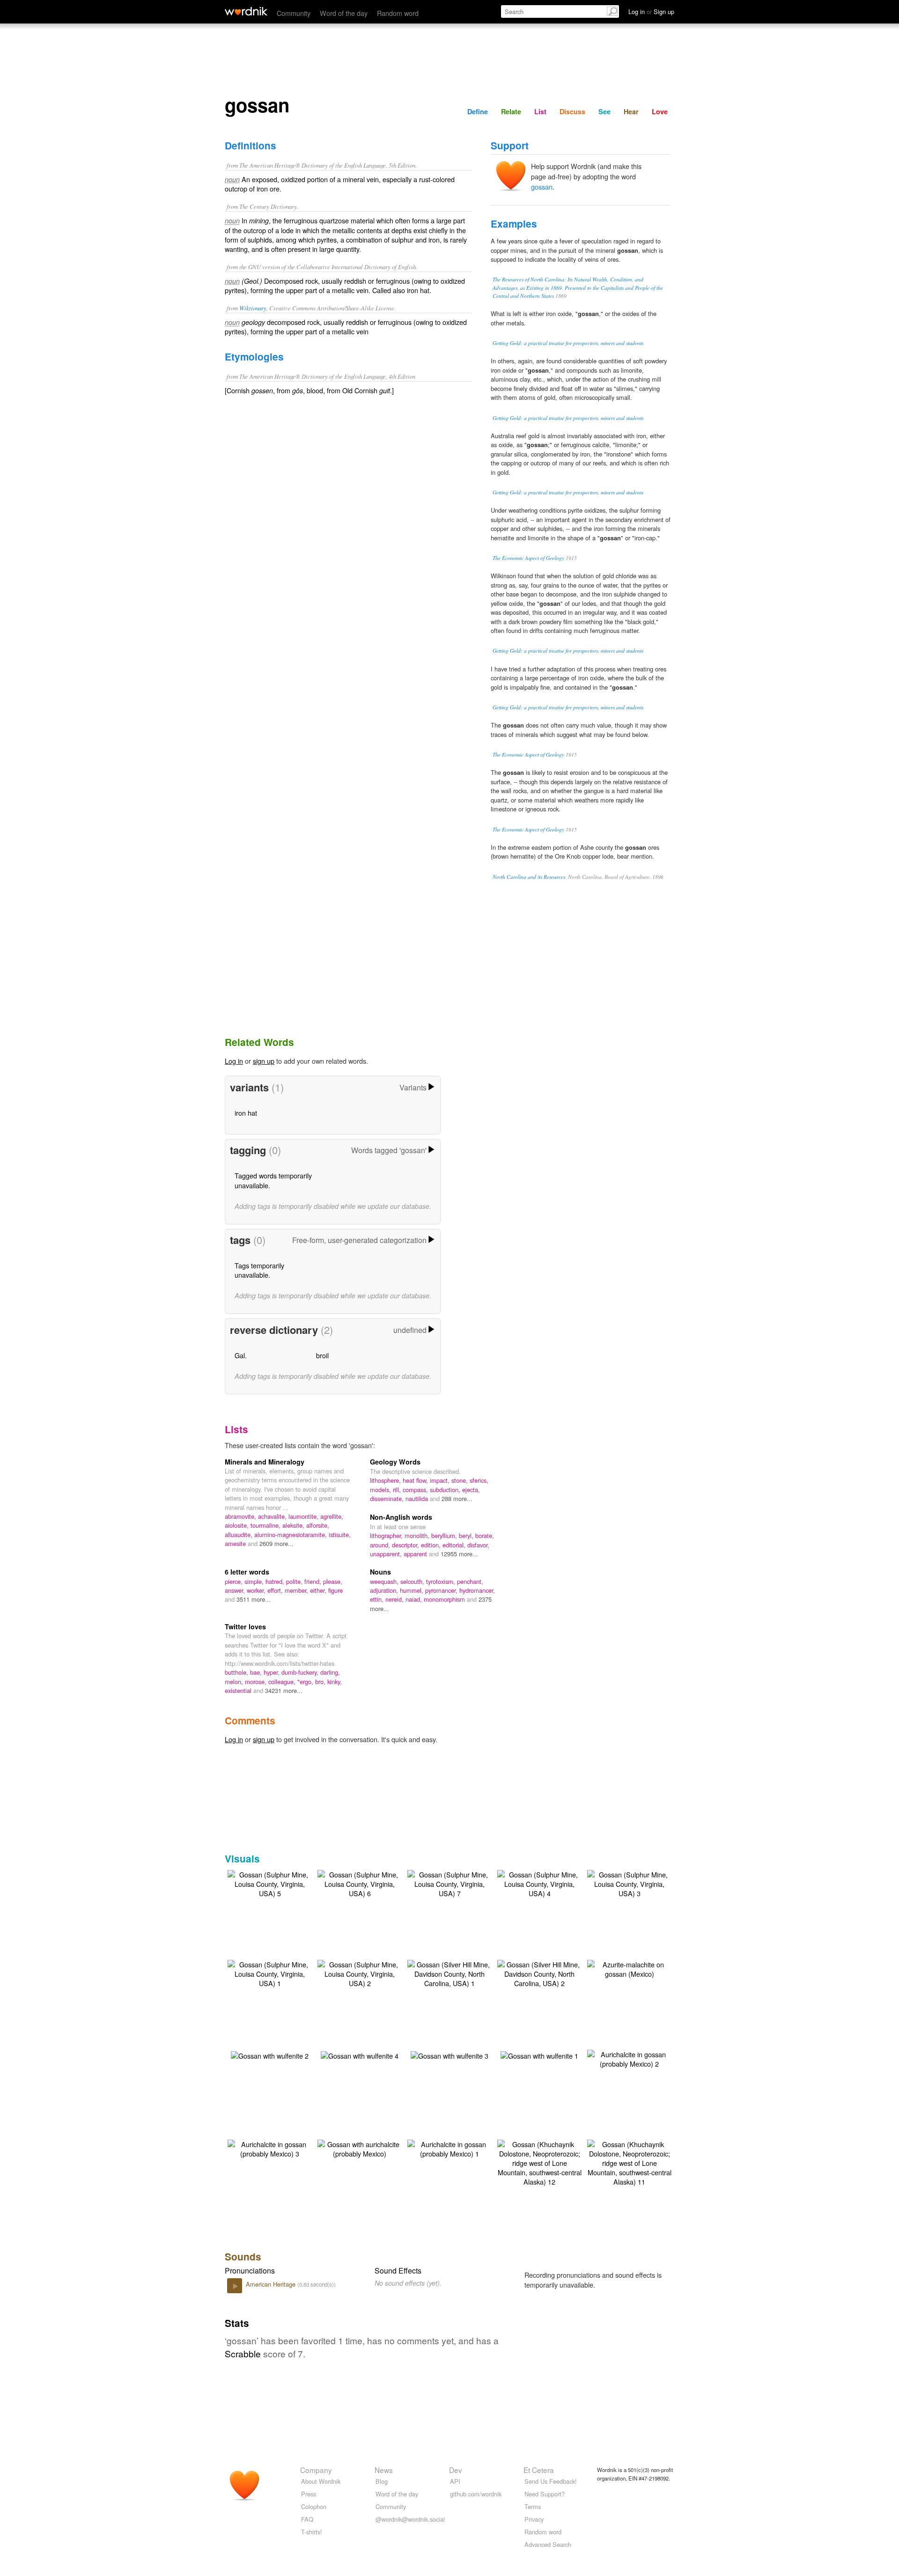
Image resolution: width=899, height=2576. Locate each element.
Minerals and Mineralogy (265, 1462)
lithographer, (387, 1535)
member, (297, 1590)
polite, (295, 1581)
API (455, 2481)
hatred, (276, 1581)
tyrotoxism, (442, 1581)
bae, (257, 1672)
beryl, (467, 1535)
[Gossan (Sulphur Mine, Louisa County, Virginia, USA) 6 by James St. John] (360, 1883)
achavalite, (273, 1516)
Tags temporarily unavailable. (259, 1270)
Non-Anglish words (401, 1517)
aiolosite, (238, 1525)
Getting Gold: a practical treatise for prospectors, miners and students (568, 343)
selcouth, (413, 1581)
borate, (485, 1535)
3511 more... (254, 1599)
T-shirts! (312, 2532)
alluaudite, (239, 1535)
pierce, (235, 1581)
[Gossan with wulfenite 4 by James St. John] (360, 2055)
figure (335, 1590)
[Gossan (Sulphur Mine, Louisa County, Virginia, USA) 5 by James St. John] (270, 1883)
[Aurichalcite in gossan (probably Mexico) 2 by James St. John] (629, 2058)
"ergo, (306, 1682)
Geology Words (395, 1462)
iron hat (246, 1113)
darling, (330, 1672)
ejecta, (471, 1490)
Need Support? (545, 2494)
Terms (533, 2506)
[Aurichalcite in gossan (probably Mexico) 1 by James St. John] (449, 2148)
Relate (511, 111)
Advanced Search (548, 2544)
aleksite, (294, 1525)
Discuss (572, 111)
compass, (416, 1490)
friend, (314, 1581)
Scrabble (243, 2353)
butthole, (237, 1672)
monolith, (418, 1535)
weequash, (385, 1581)
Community (294, 13)
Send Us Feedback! (551, 2481)
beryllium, (445, 1535)
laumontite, (304, 1516)
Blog (382, 2481)
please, (333, 1581)
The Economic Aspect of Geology (528, 558)
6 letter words (247, 1572)
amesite (236, 1543)
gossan (542, 187)
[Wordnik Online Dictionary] (246, 11)
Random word (398, 13)
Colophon (314, 2506)
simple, (255, 1581)
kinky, (335, 1682)
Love (660, 111)
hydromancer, (477, 1590)
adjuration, (385, 1590)
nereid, (395, 1599)
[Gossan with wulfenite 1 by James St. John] (539, 2055)
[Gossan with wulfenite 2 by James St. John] (270, 2055)
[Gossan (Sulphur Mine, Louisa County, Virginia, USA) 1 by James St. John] (270, 1973)
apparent (416, 1554)
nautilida (418, 1498)
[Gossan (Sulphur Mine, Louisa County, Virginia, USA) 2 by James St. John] (360, 1973)
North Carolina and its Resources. (530, 877)
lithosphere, (386, 1480)
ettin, (378, 1599)
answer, (236, 1590)
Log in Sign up (651, 11)
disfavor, (478, 1545)
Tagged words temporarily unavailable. (273, 1180)
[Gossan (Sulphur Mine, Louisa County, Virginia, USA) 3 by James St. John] (629, 1883)
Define (478, 111)
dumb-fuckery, (301, 1672)
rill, (398, 1490)
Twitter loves (245, 1627)
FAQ (307, 2519)
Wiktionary (253, 308)
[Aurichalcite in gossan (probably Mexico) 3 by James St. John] (270, 2148)
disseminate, (388, 1498)
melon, (235, 1682)
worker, (257, 1590)
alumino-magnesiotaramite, (291, 1535)
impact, (441, 1480)
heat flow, (416, 1480)
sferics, (479, 1480)
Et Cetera (539, 2470)
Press (309, 2494)
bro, (321, 1682)
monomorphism (445, 1599)
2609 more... (276, 1543)
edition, (432, 1545)
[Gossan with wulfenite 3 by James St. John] (449, 2055)
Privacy (534, 2519)
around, (381, 1545)
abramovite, (241, 1516)
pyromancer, (442, 1590)
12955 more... (459, 1554)
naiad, (415, 1599)
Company (316, 2470)
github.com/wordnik (476, 2494)
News (384, 2470)
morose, (257, 1682)
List (540, 111)
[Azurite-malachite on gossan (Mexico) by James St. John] (629, 1968)
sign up (264, 1061)
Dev (456, 2470)
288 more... (457, 1498)
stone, (461, 1480)
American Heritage (272, 2284)
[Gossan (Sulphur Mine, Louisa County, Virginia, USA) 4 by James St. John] (539, 1883)
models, (381, 1490)
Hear (631, 111)
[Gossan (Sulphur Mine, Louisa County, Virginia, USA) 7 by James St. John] (449, 1883)
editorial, (455, 1545)
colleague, (283, 1682)
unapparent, (387, 1554)
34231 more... (284, 1690)
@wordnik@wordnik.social (410, 2519)
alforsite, (318, 1525)
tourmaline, (266, 1525)
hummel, (413, 1590)
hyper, (273, 1672)
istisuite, (340, 1535)
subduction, (446, 1490)
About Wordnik (321, 2481)
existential (239, 1690)
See (604, 111)
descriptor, (406, 1545)
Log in (234, 1061)
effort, (276, 1590)
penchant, (470, 1581)
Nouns (380, 1572)
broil (322, 1355)
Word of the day (344, 13)
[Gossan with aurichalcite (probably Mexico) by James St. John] (360, 2148)
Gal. (241, 1355)
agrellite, (332, 1516)
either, (319, 1590)
